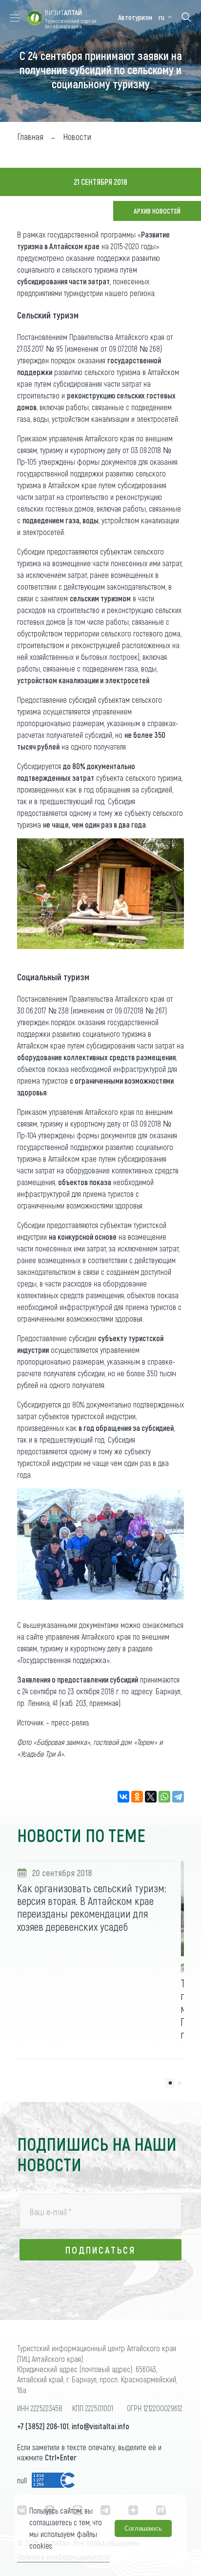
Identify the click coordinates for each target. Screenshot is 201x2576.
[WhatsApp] (164, 1797)
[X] (151, 1797)
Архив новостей (157, 211)
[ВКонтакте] (123, 1797)
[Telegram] (178, 1797)
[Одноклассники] (137, 1797)
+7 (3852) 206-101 (43, 2426)
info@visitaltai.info (100, 2426)
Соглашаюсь (143, 2528)
